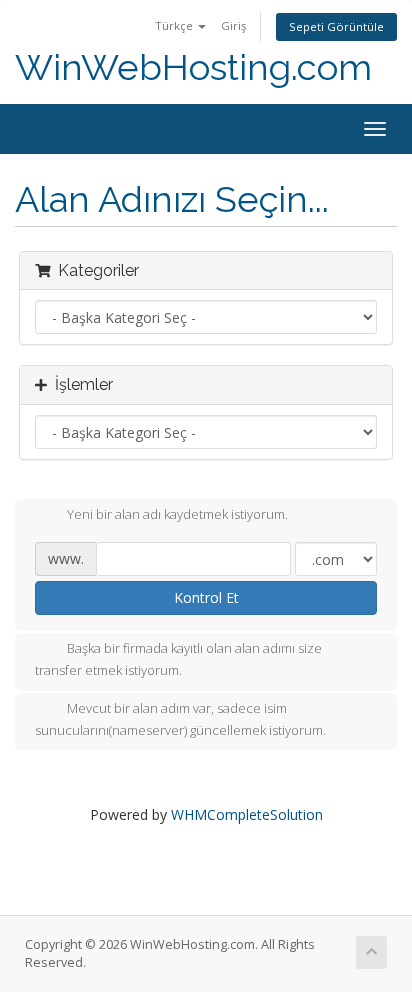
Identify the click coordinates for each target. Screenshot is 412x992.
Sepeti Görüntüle (336, 26)
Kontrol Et (206, 597)
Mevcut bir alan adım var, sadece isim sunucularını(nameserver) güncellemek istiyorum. (180, 719)
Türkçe (175, 25)
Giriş (233, 25)
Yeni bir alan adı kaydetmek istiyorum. (177, 515)
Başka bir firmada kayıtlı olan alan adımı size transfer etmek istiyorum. (178, 660)
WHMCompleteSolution (247, 814)
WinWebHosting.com (193, 67)
